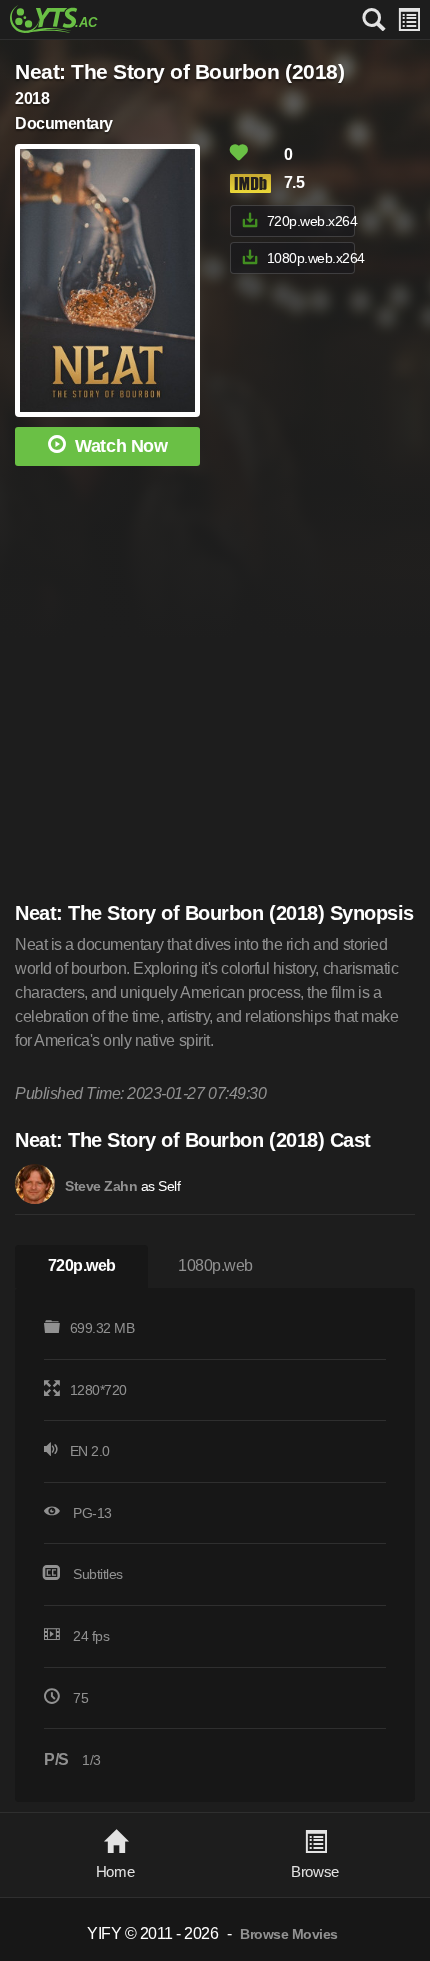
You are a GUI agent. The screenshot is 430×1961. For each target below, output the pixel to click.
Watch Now (121, 446)
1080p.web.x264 (311, 258)
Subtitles (98, 1574)
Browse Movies (289, 1934)
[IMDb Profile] (35, 1184)
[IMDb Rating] (255, 183)
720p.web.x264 (311, 221)
